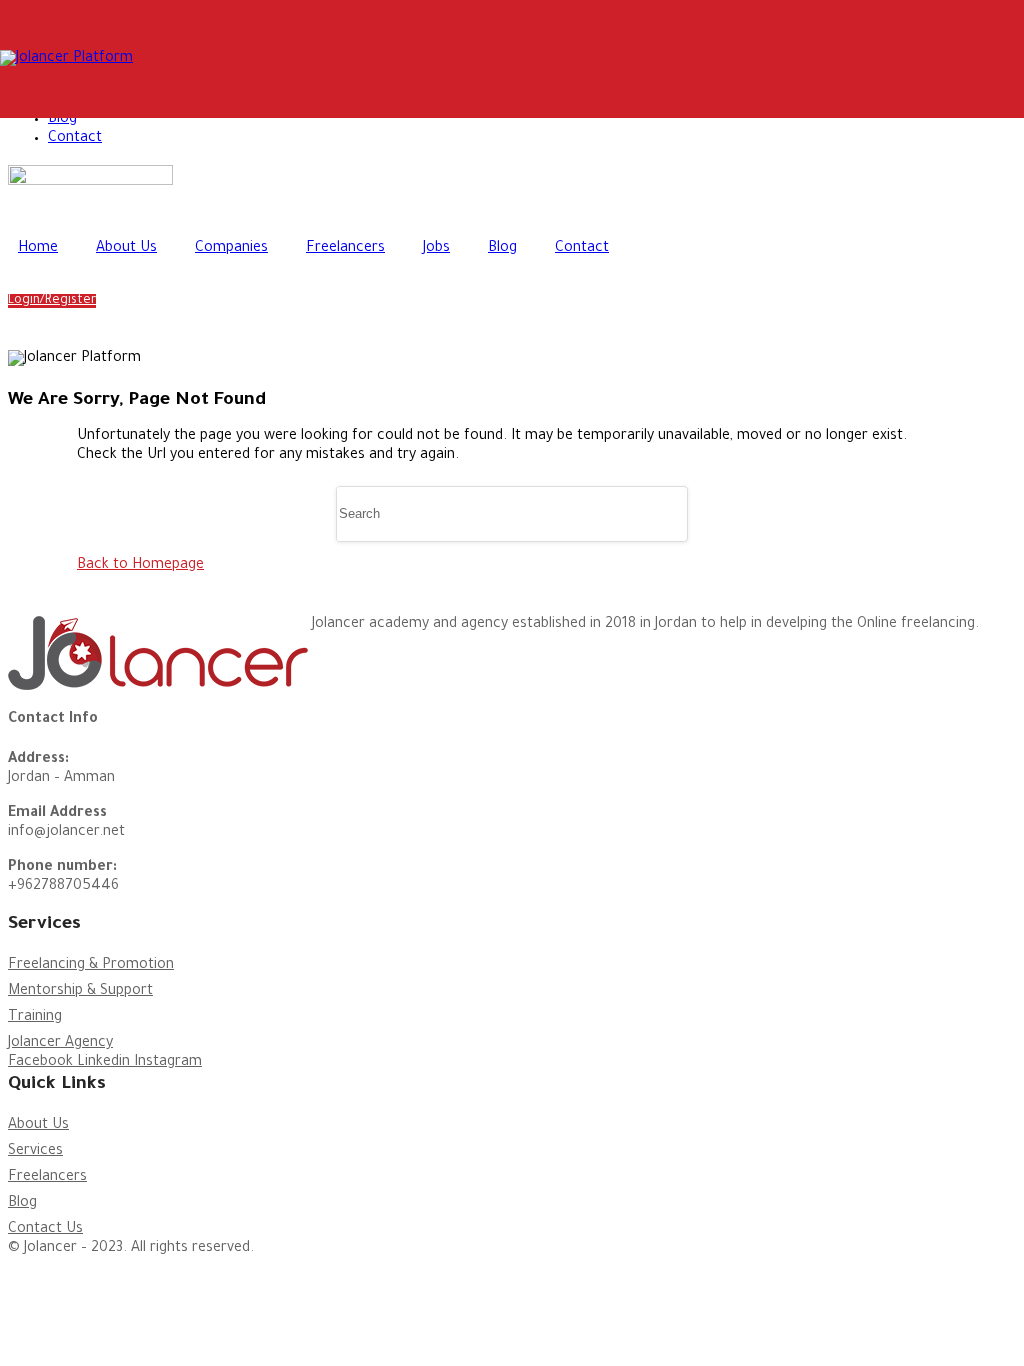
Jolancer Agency (60, 1044)
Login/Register (52, 301)
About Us (126, 249)
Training (35, 1018)
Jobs (436, 249)
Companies (231, 249)
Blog (62, 120)
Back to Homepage (140, 566)
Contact (75, 139)
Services (35, 1152)
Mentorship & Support (80, 992)
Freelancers (345, 249)
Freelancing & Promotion (91, 966)
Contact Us (45, 1230)
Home (38, 249)
